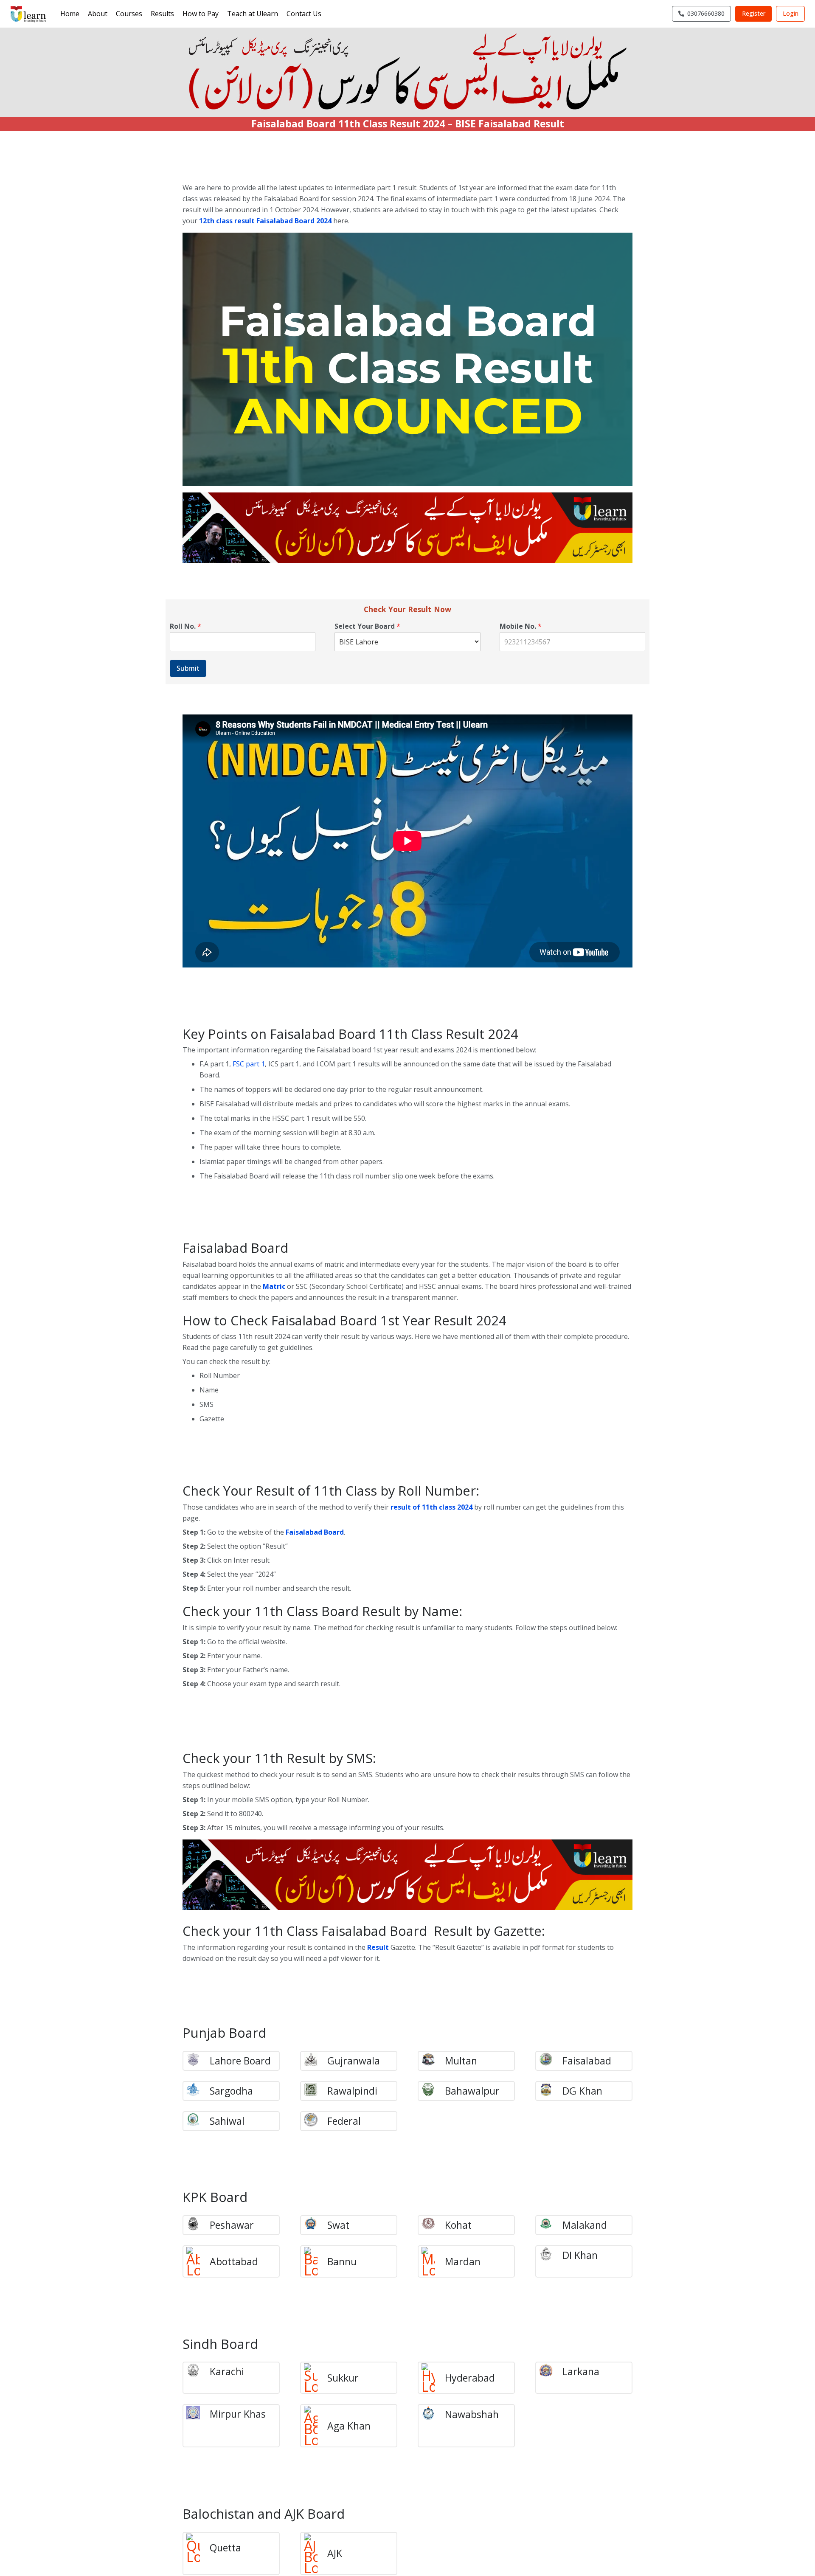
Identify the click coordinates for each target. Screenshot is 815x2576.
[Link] (28, 14)
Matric (274, 1286)
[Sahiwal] (198, 2121)
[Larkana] (550, 2372)
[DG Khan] (550, 2091)
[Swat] (315, 2225)
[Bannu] (315, 2261)
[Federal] (315, 2121)
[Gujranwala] (315, 2061)
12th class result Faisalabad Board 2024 (265, 221)
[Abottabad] (198, 2261)
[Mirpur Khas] (198, 2414)
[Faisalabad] (550, 2061)
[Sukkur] (315, 2378)
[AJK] (315, 2554)
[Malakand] (550, 2225)
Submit (188, 668)
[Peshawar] (198, 2225)
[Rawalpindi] (315, 2091)
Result (378, 1947)
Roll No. (185, 626)
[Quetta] (198, 2548)
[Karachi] (198, 2372)
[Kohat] (433, 2225)
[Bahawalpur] (433, 2091)
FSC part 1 (249, 1064)
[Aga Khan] (315, 2426)
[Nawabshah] (433, 2414)
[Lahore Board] (198, 2061)
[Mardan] (433, 2261)
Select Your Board (367, 626)
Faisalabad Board (315, 1532)
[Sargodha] (198, 2091)
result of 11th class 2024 (431, 1507)
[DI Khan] (550, 2255)
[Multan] (433, 2061)
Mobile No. (521, 626)
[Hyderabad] (433, 2378)
